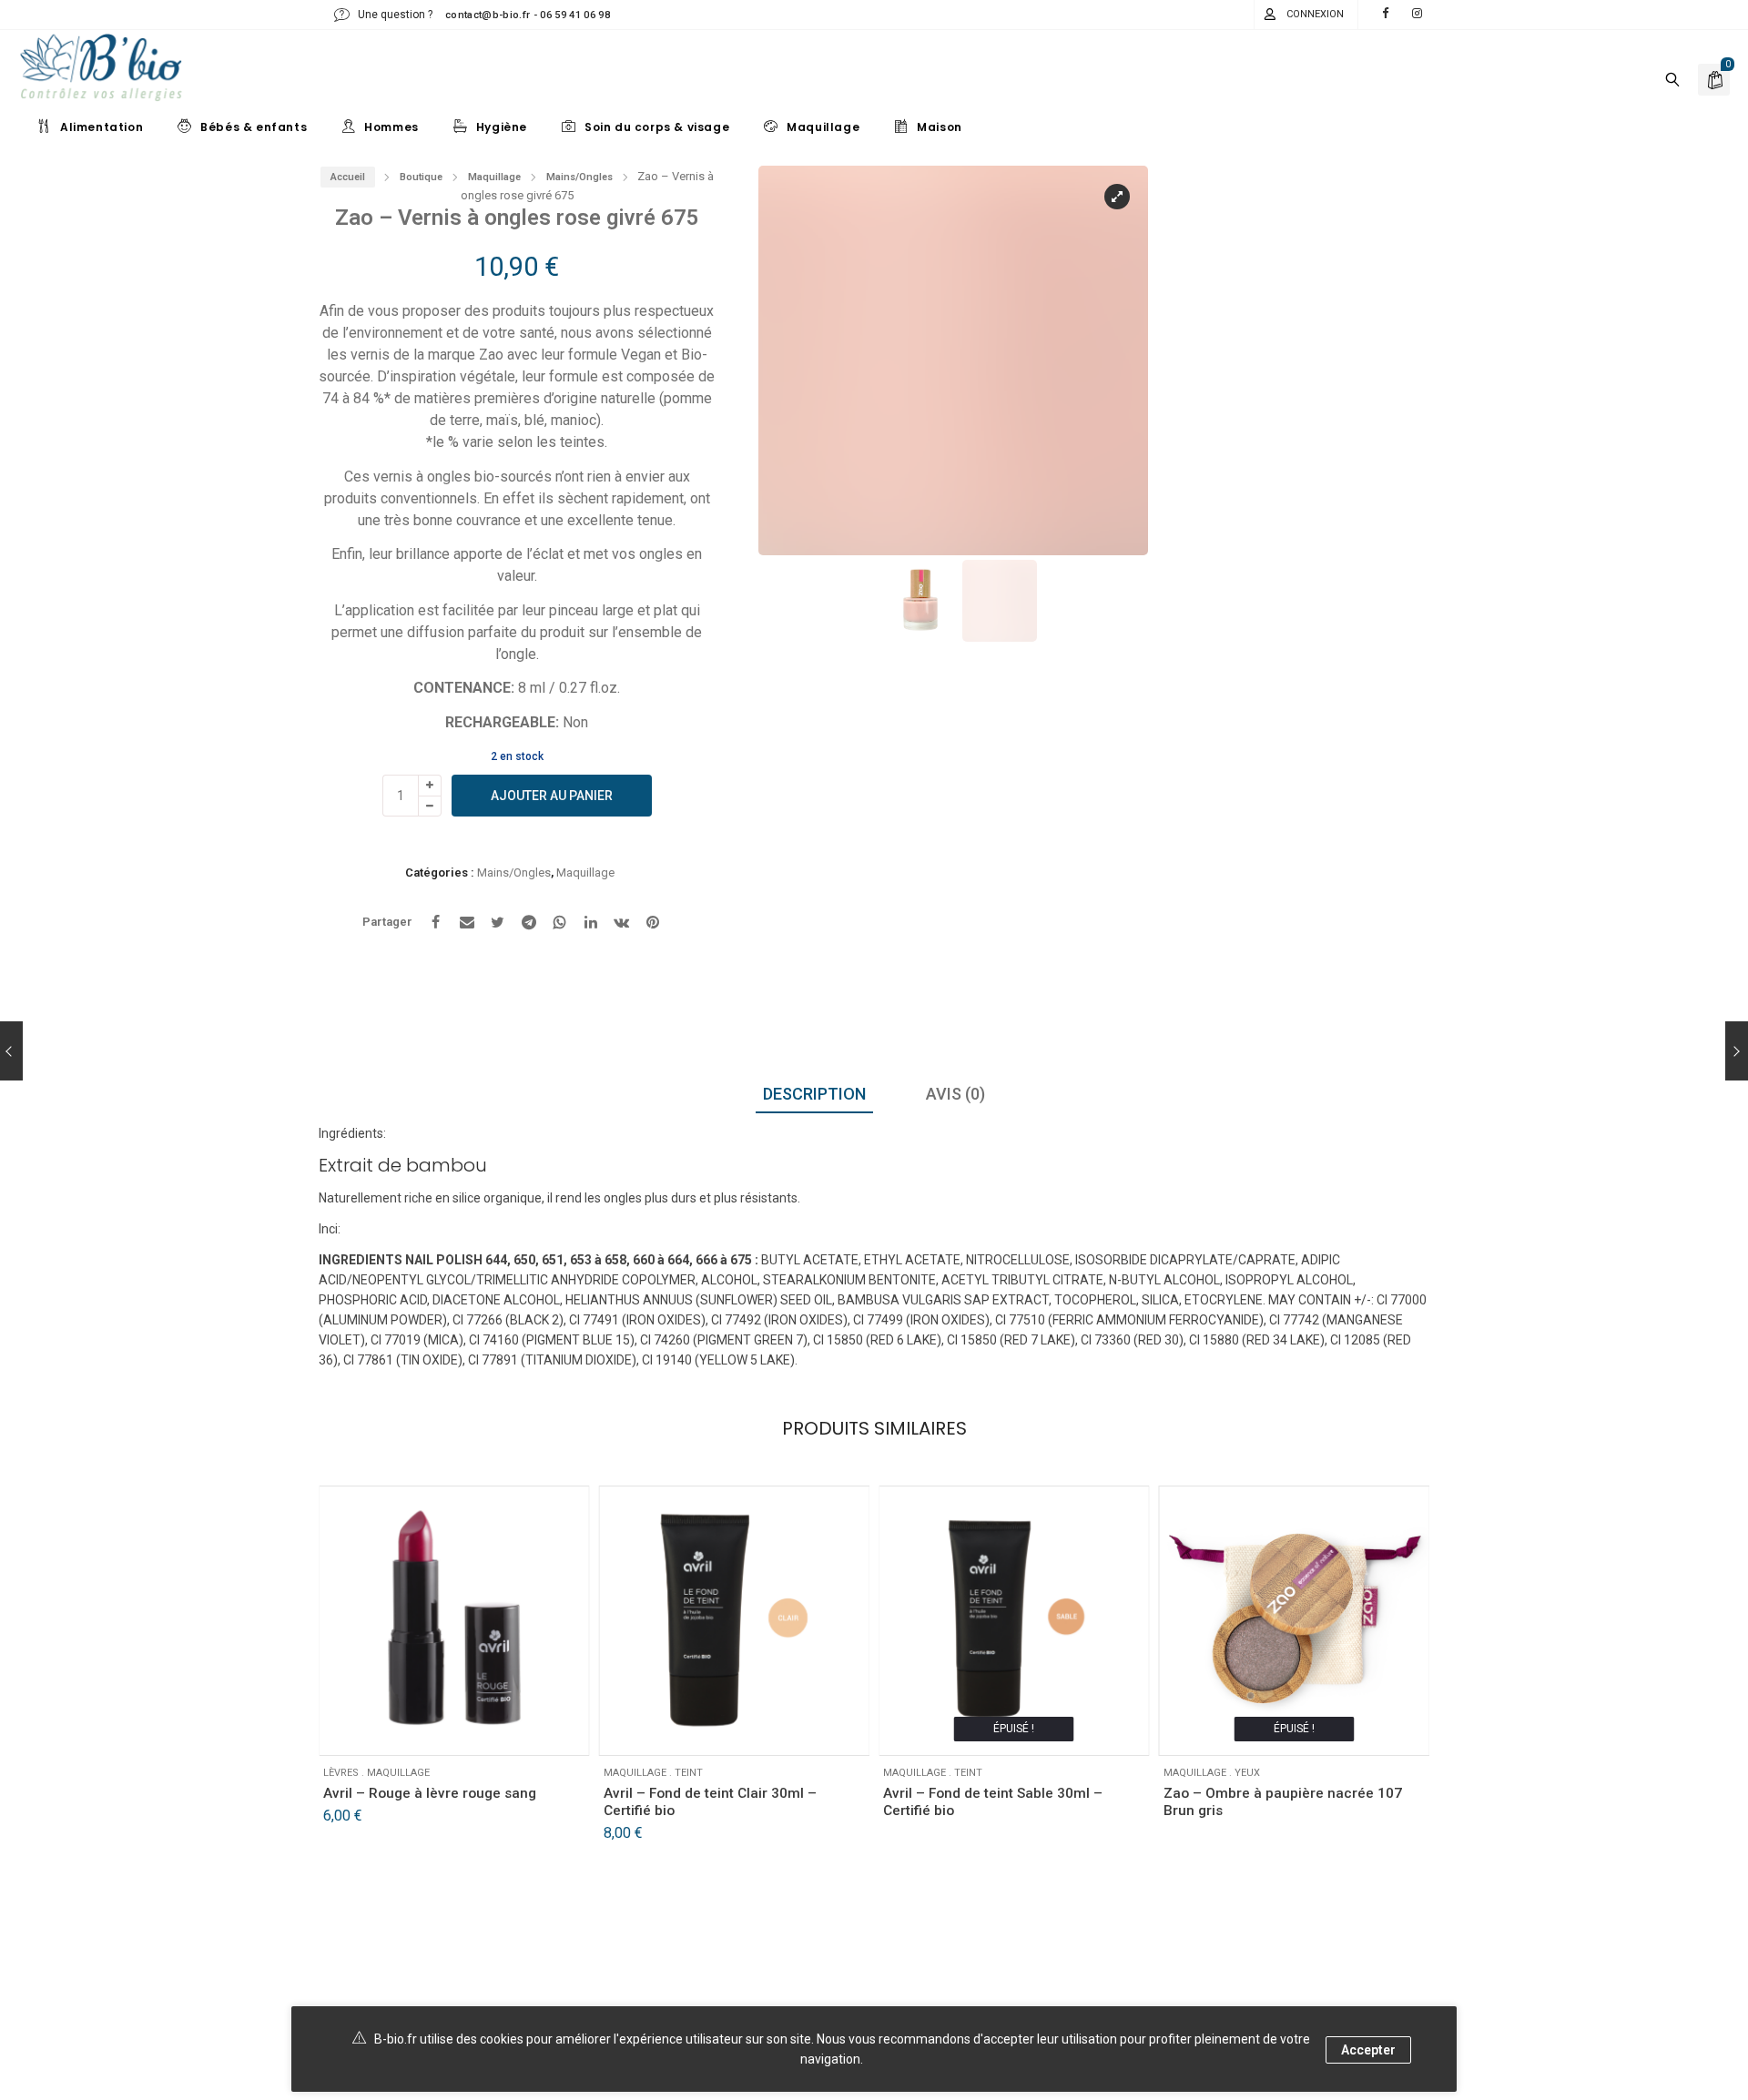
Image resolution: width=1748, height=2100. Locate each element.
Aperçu (395, 1728)
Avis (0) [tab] (955, 1094)
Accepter (1368, 2050)
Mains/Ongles (579, 177)
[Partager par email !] (467, 922)
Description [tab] (814, 1094)
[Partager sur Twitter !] (498, 922)
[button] (789, 368)
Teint (689, 1773)
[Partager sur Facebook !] (436, 922)
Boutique (421, 177)
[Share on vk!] (622, 922)
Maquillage (494, 177)
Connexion (1315, 14)
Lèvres (341, 1773)
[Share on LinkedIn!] (591, 922)
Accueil (348, 177)
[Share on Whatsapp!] (560, 922)
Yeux (1247, 1773)
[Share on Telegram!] (529, 922)
